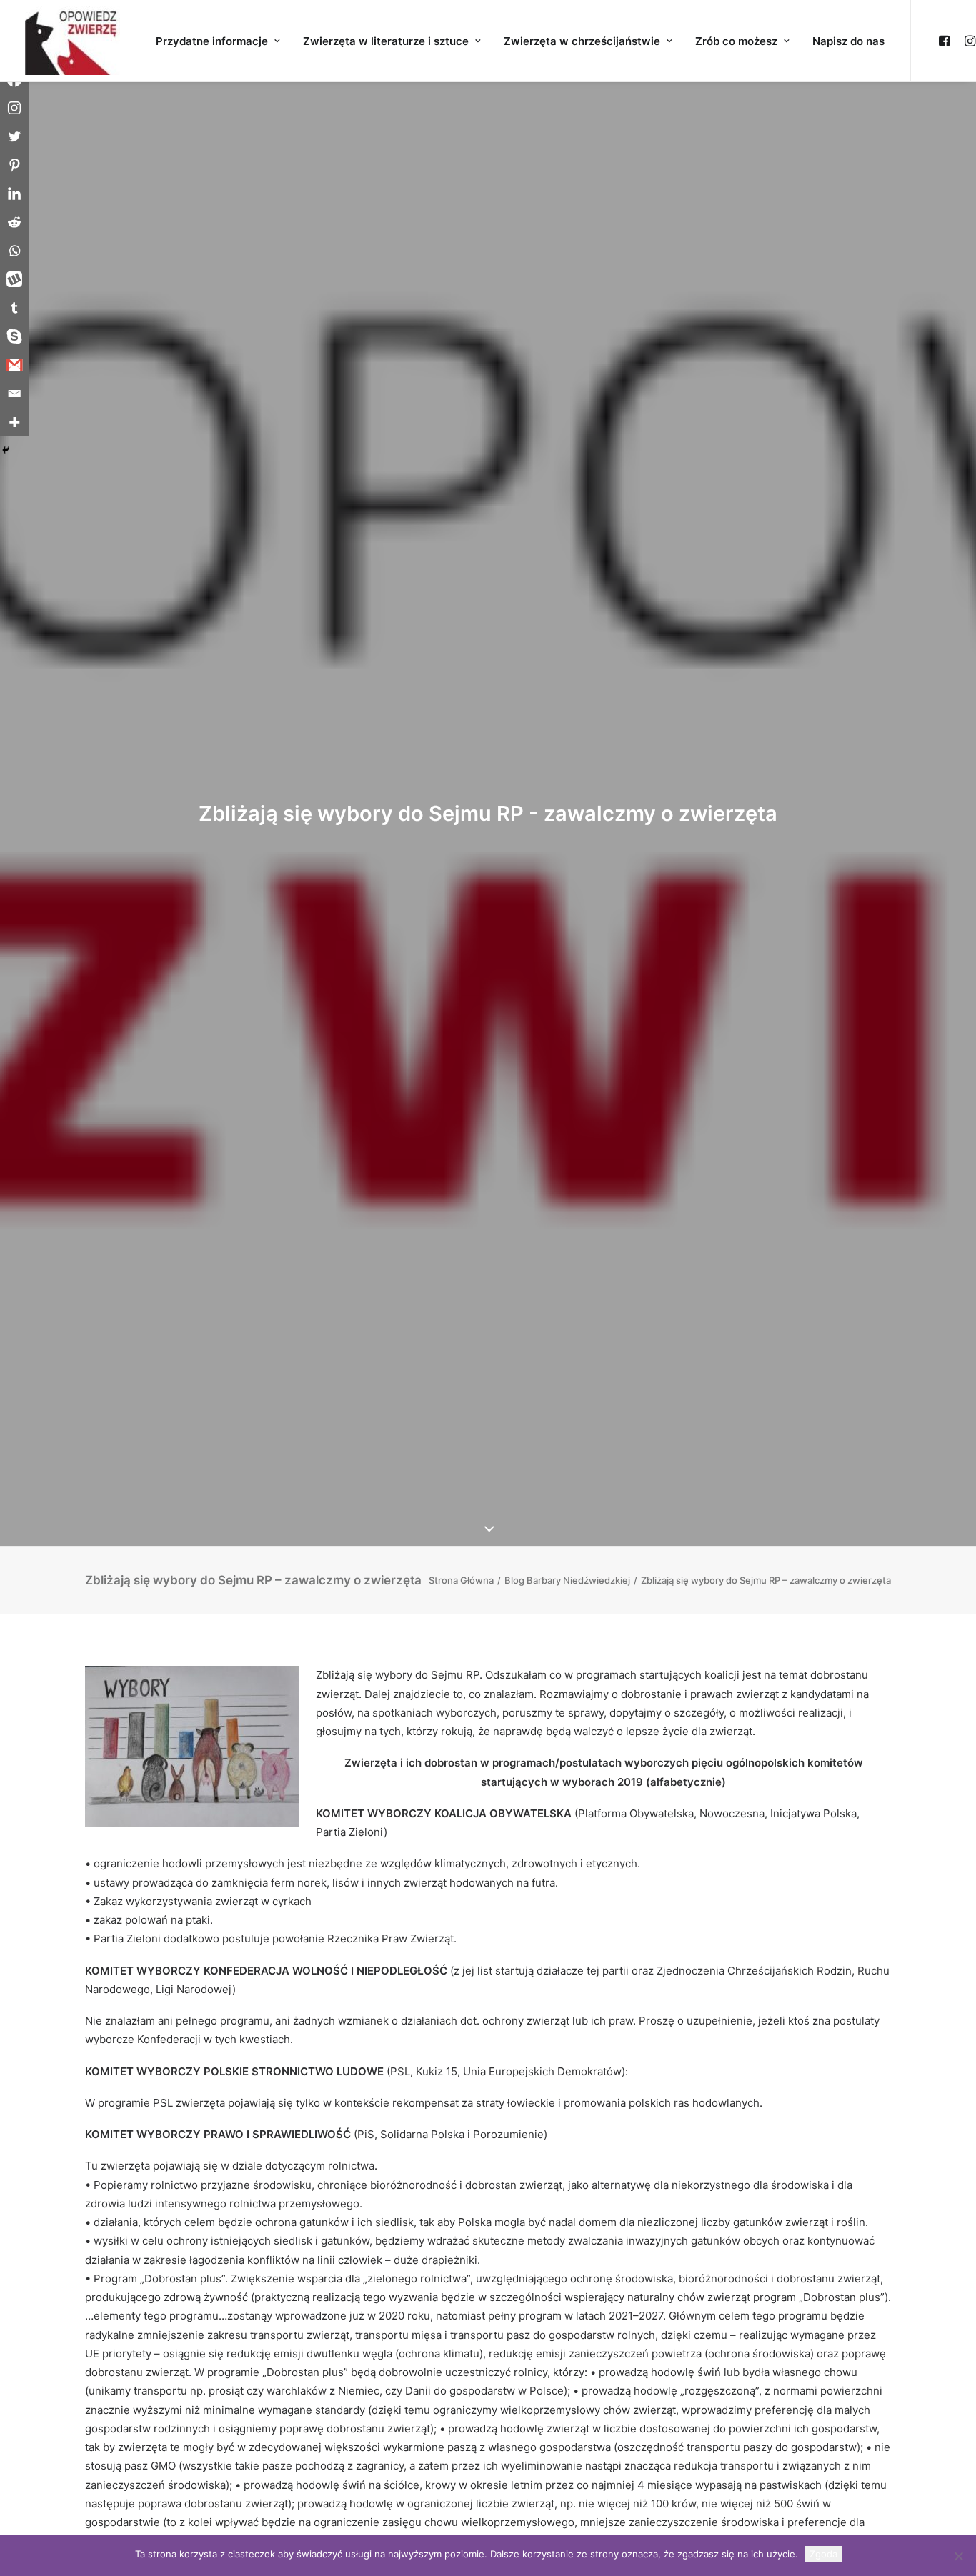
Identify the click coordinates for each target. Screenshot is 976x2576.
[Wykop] (14, 279)
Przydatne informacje (212, 41)
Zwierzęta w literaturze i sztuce (386, 41)
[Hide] (6, 450)
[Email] (14, 394)
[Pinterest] (14, 165)
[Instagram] (14, 108)
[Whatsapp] (14, 251)
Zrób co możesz (736, 41)
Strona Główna (461, 1580)
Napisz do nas (848, 41)
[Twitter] (14, 136)
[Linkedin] (14, 194)
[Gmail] (14, 365)
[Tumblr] (14, 308)
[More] (14, 422)
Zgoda (823, 2554)
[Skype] (14, 336)
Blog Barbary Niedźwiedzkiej (567, 1580)
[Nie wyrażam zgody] (958, 2556)
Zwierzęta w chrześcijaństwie (582, 41)
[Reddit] (14, 222)
